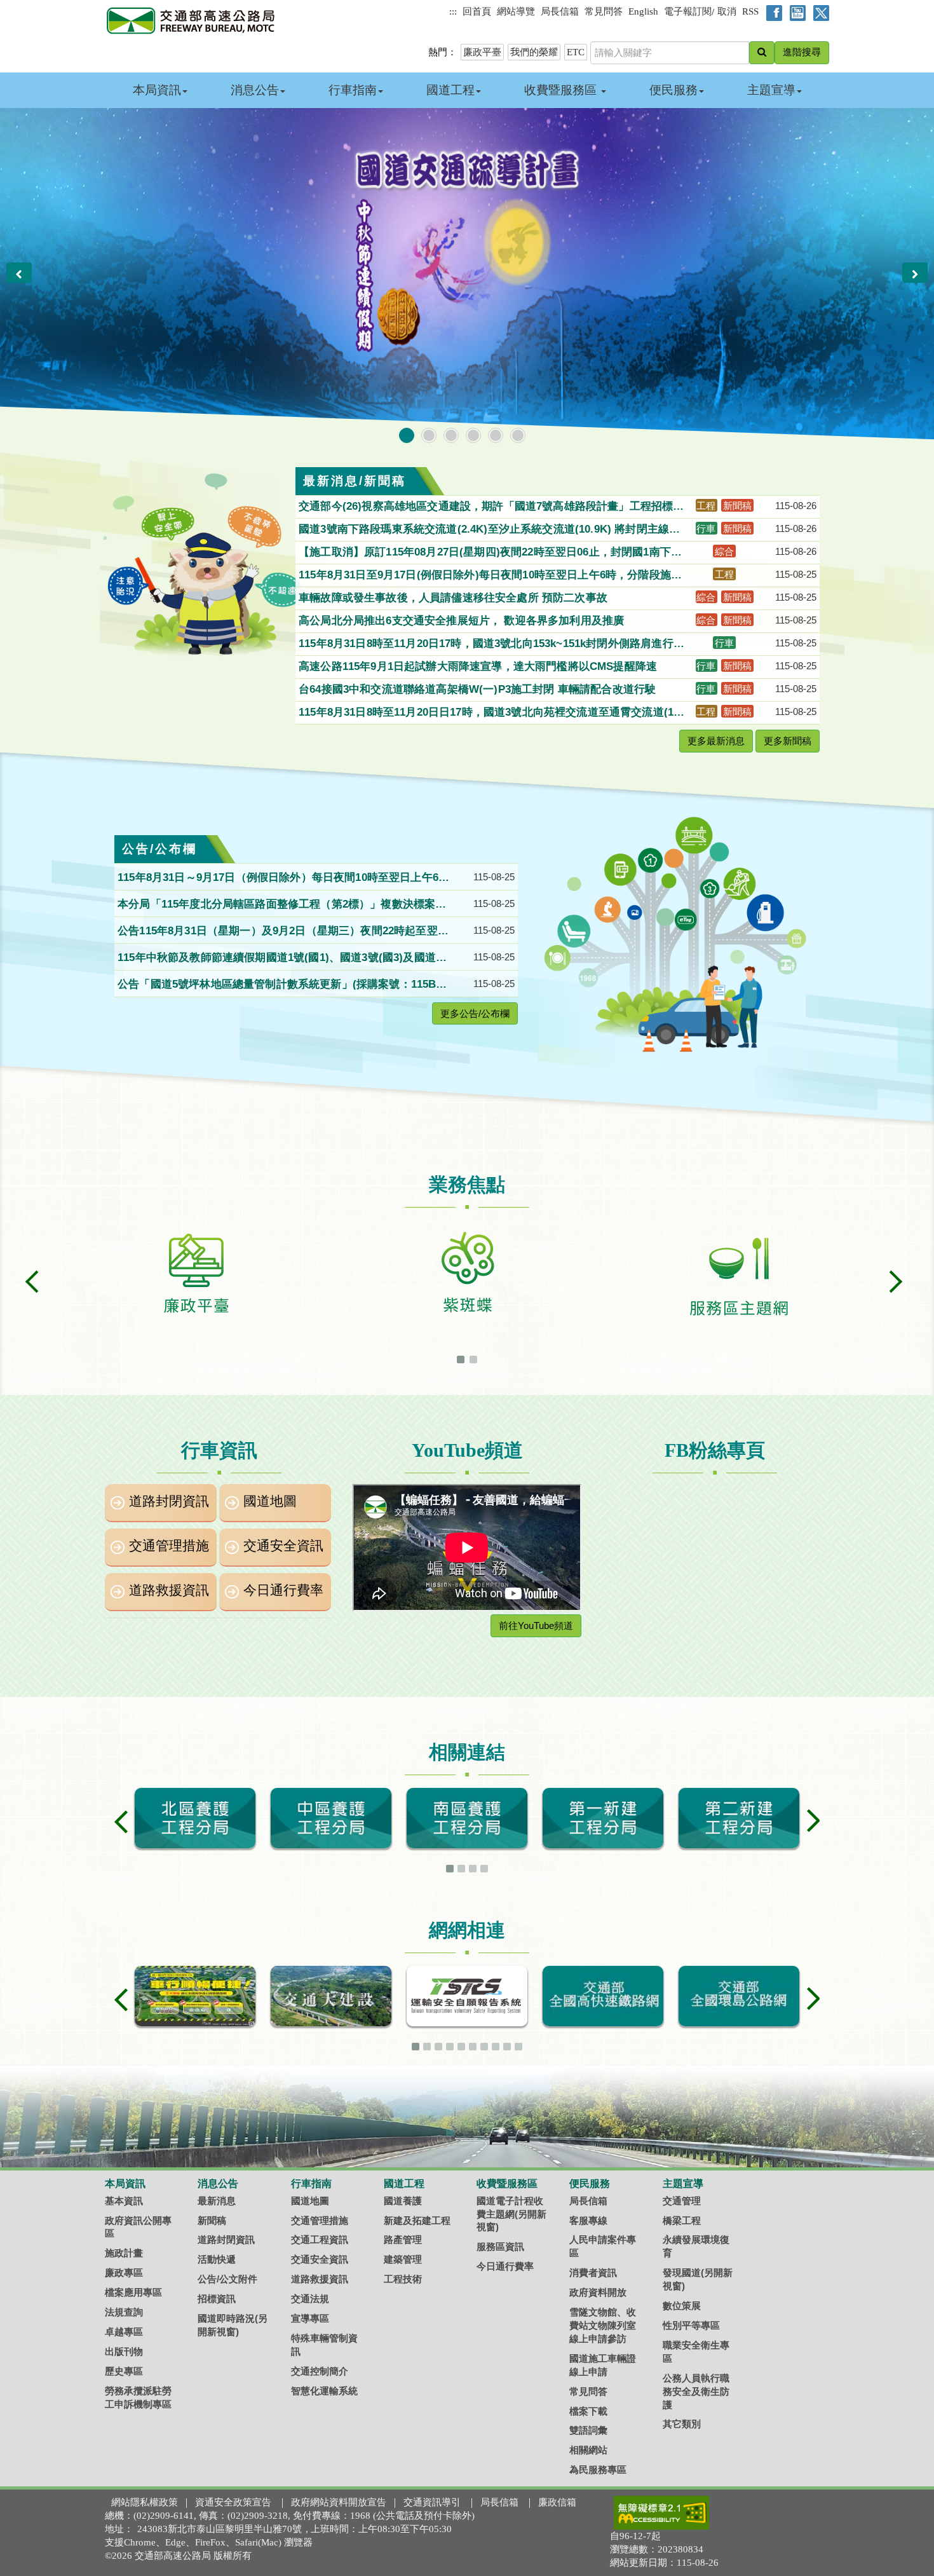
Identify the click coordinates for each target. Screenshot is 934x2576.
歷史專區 (124, 2371)
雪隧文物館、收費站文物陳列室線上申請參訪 (603, 2325)
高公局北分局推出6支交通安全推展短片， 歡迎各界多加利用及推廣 (463, 621)
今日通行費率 (283, 1590)
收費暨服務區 (562, 90)
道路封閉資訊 (169, 1501)
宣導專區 (310, 2318)
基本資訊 (124, 2201)
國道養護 (403, 2201)
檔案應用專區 (133, 2292)
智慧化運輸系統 (324, 2391)
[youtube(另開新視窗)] (795, 12)
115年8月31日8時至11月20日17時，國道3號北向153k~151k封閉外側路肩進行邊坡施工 (491, 644)
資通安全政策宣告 (233, 2502)
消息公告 (255, 90)
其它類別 (682, 2424)
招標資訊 (217, 2299)
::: (453, 11)
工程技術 (403, 2279)
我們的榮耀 (534, 52)
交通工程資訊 (320, 2239)
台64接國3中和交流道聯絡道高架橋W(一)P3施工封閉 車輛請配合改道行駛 (479, 689)
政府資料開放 (598, 2292)
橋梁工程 (682, 2220)
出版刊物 (124, 2351)
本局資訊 (157, 90)
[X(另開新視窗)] (819, 12)
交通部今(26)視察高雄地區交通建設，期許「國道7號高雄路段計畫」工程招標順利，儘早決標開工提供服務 (491, 507)
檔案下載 (588, 2411)
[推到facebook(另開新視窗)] (772, 12)
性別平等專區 (691, 2325)
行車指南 (353, 90)
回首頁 (477, 11)
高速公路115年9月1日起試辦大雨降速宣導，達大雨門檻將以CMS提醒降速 (479, 666)
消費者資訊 (593, 2273)
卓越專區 (124, 2332)
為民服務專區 (598, 2470)
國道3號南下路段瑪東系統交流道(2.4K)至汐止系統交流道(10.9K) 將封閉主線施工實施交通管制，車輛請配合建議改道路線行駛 (489, 530)
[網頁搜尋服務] (762, 53)
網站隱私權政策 (145, 2502)
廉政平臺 (482, 52)
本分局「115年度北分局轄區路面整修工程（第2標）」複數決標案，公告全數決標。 (282, 905)
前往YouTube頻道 (536, 1625)
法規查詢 (124, 2312)
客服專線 (588, 2220)
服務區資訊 (500, 2246)
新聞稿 (212, 2220)
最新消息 (217, 2201)
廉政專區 (124, 2273)
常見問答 (604, 11)
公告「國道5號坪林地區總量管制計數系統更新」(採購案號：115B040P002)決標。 (283, 985)
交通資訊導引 (432, 2502)
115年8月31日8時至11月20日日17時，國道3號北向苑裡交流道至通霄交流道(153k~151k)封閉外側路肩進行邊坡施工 (492, 713)
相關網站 (588, 2450)
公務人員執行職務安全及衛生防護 (696, 2391)
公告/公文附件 (227, 2279)
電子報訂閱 (688, 11)
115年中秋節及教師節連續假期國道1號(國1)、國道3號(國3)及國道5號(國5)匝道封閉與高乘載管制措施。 (280, 958)
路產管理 (403, 2239)
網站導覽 (516, 11)
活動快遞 (217, 2259)
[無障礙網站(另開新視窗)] (661, 2512)
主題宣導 (771, 90)
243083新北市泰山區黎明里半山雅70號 (220, 2529)
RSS (750, 11)
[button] (19, 273)
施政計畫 (124, 2253)
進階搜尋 (802, 52)
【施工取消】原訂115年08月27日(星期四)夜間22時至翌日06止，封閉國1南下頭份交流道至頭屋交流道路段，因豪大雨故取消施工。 (490, 553)
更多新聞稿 (788, 741)
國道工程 (450, 90)
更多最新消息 (716, 741)
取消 (727, 11)
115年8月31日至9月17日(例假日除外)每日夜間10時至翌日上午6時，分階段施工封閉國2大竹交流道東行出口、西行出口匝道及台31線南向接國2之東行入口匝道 (492, 576)
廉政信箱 (557, 2502)
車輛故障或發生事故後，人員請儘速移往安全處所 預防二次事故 (455, 598)
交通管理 (682, 2201)
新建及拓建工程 (417, 2220)
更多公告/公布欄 (475, 1013)
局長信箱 (560, 11)
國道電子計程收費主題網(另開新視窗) (511, 2214)
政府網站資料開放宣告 (339, 2502)
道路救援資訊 (169, 1590)
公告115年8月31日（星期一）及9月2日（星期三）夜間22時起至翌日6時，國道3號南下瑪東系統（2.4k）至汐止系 (283, 932)
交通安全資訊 (283, 1546)
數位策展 (682, 2306)
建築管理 (403, 2259)
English (643, 11)
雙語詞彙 (588, 2430)
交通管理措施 (169, 1546)
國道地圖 (270, 1501)
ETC (576, 52)
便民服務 (673, 90)
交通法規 (310, 2299)
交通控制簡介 (320, 2371)
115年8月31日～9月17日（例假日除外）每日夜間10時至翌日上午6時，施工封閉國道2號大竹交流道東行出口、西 (278, 878)
